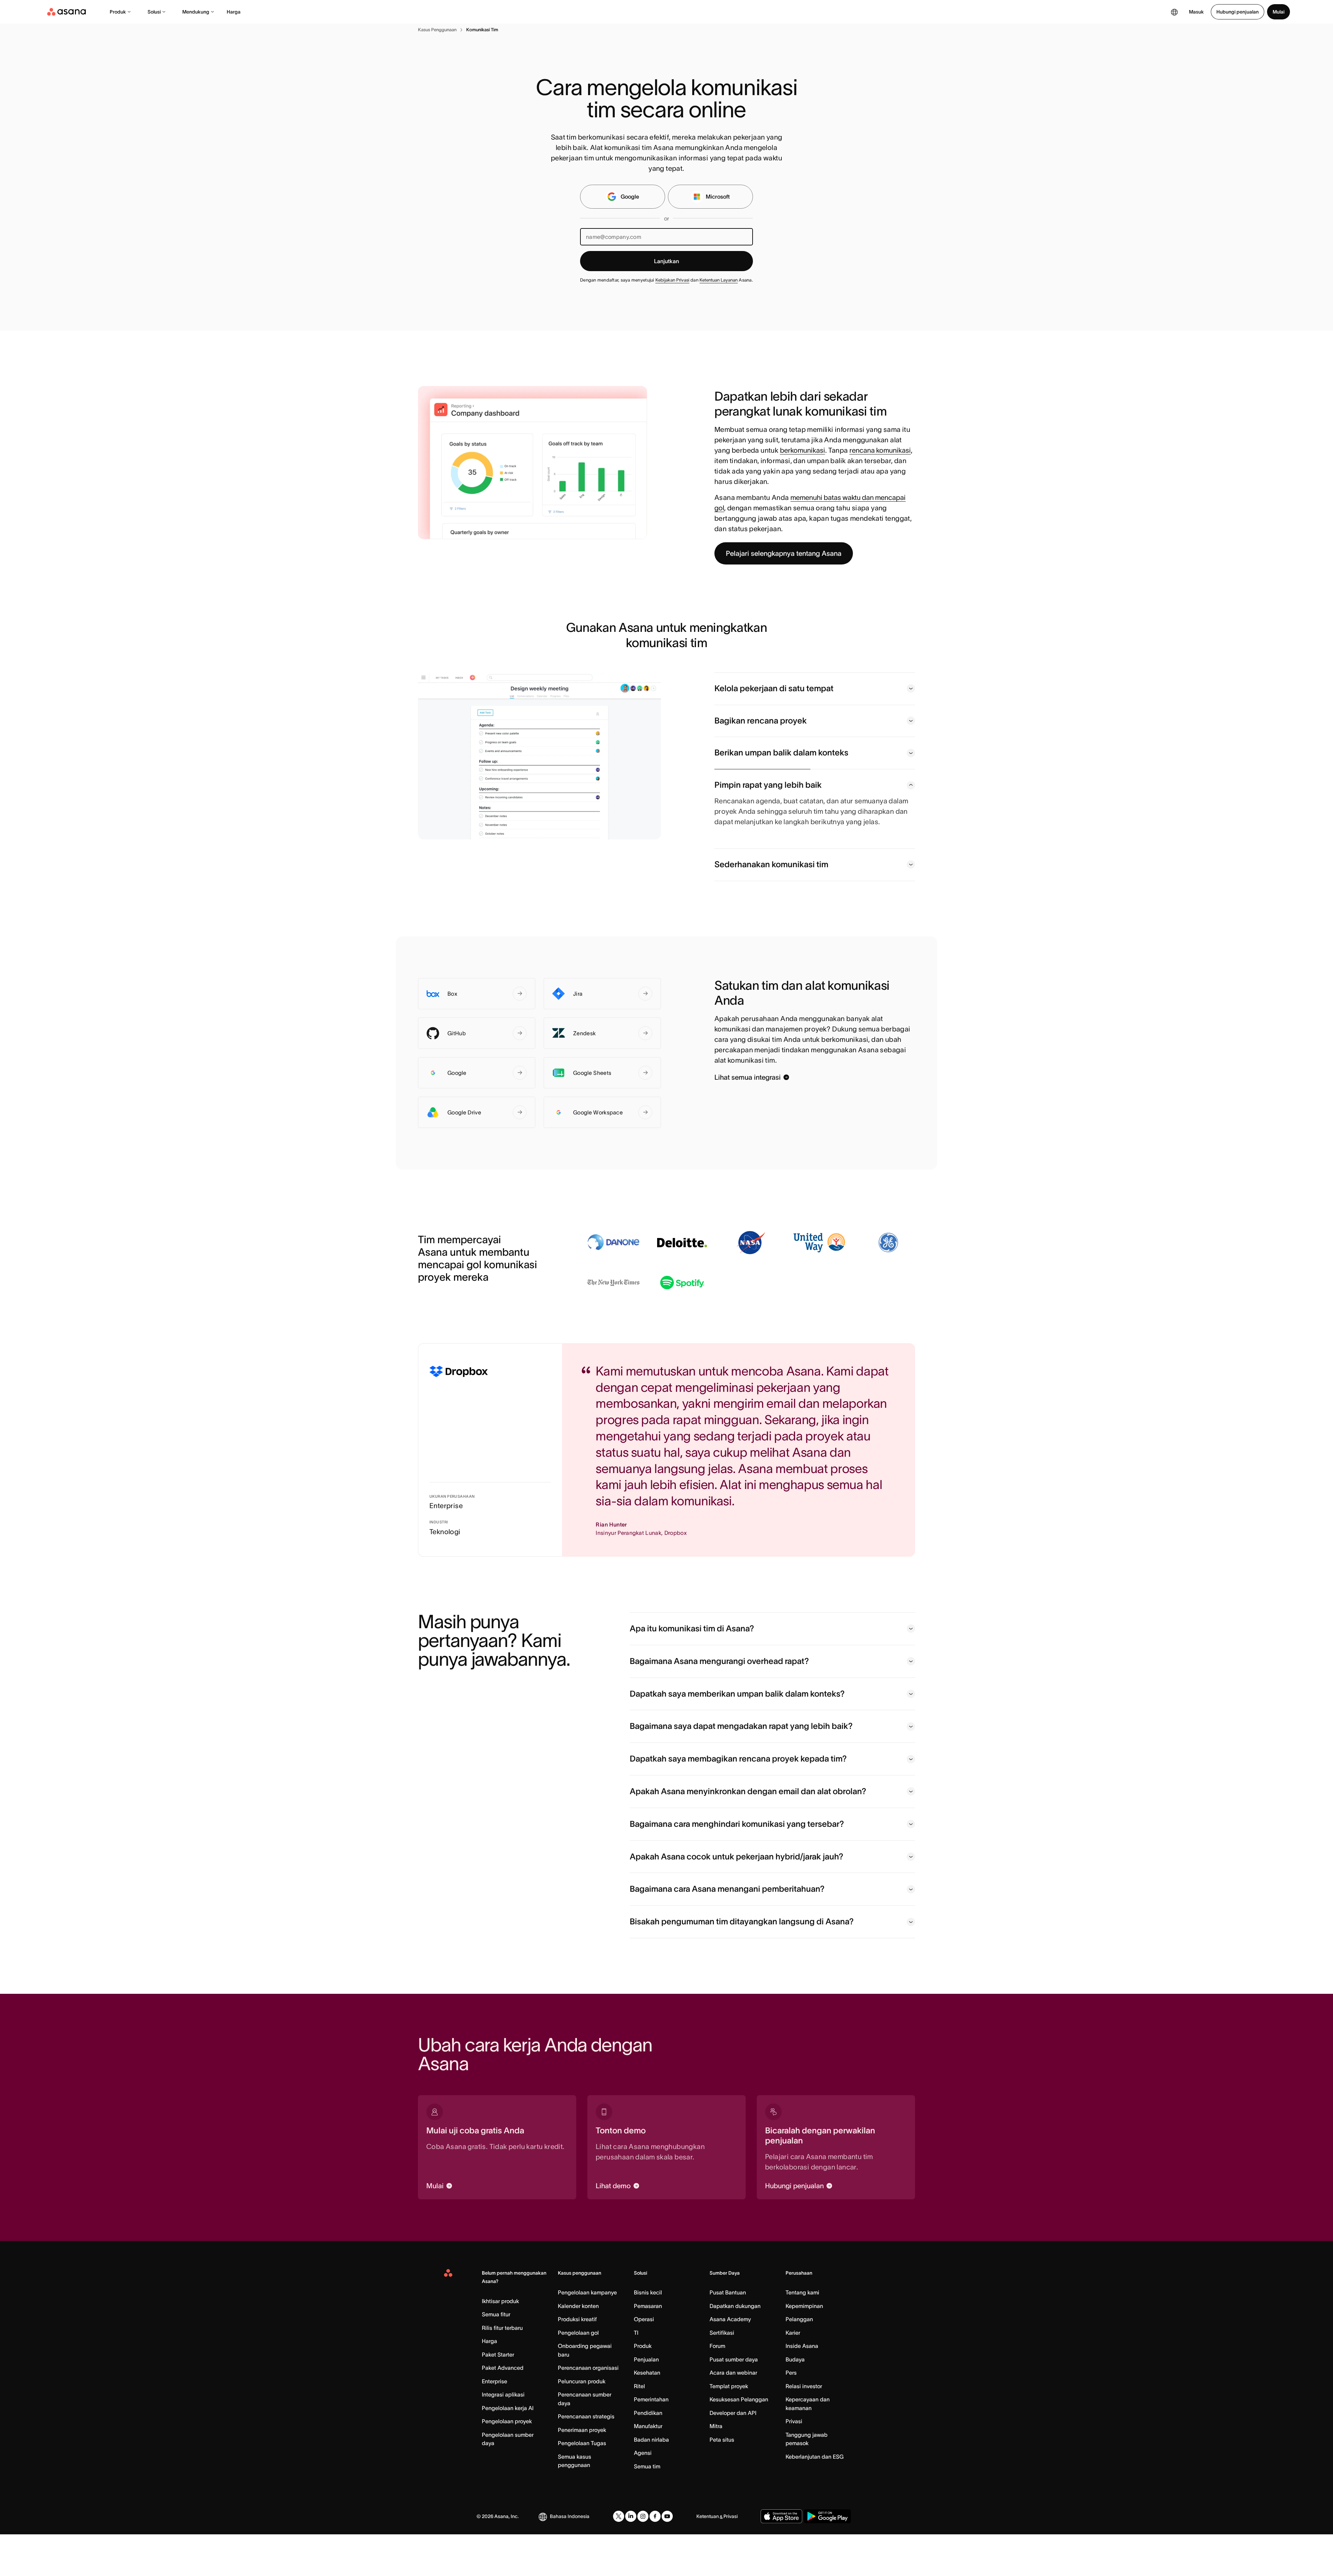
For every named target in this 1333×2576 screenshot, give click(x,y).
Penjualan (646, 2401)
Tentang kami (802, 2334)
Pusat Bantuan (728, 2334)
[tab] (815, 689)
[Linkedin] (631, 2558)
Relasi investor (804, 2428)
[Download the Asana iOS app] (781, 2558)
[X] (619, 2558)
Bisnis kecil (648, 2334)
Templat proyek (729, 2428)
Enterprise (494, 2423)
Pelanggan (799, 2361)
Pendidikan (648, 2454)
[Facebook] (655, 2558)
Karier (793, 2374)
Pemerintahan (651, 2441)
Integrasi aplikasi (503, 2436)
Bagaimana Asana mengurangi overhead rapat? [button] (719, 1703)
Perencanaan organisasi (588, 2409)
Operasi (644, 2361)
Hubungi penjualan (1238, 12)
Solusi (154, 12)
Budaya (795, 2401)
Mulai (1278, 12)
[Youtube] (667, 2558)
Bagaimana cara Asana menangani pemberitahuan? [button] (727, 1930)
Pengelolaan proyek (507, 2463)
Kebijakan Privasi (672, 280)
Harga (234, 12)
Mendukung (196, 12)
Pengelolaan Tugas (582, 2485)
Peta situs (722, 2481)
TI (636, 2374)
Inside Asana (802, 2387)
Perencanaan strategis (586, 2458)
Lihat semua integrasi (748, 1119)
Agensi (643, 2494)
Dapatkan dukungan (735, 2348)
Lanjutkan (666, 261)
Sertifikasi (722, 2374)
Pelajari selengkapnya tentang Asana (784, 553)
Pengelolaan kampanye (587, 2334)
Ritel (639, 2428)
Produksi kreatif (577, 2361)
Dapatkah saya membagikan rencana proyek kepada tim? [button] (738, 1800)
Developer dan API (733, 2454)
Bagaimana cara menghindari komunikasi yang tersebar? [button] (737, 1866)
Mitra (716, 2468)
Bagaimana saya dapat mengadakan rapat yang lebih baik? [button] (741, 1768)
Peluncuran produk (582, 2423)
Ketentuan (708, 2558)
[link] (437, 30)
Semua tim (647, 2508)
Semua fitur (496, 2356)
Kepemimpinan (804, 2348)
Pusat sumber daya (734, 2401)
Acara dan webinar (733, 2414)
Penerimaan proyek (582, 2472)
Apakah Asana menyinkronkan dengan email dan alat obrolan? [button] (748, 1833)
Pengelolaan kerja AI (508, 2450)
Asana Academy (730, 2361)
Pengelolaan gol (578, 2374)
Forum (717, 2387)
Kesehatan (647, 2414)
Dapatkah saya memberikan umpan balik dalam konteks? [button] (737, 1735)
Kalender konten (578, 2348)
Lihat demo (613, 2227)
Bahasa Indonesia (570, 2558)
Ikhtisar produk (500, 2343)
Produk (118, 12)
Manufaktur (648, 2468)
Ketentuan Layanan (719, 280)
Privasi (794, 2463)
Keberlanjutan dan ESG (815, 2498)
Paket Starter (498, 2396)
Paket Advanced (503, 2409)
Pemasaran (648, 2348)
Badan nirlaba (651, 2481)
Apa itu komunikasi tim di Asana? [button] (692, 1670)
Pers (791, 2414)
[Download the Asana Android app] (827, 2558)
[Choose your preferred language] (1174, 12)
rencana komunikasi (880, 450)
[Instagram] (643, 2558)
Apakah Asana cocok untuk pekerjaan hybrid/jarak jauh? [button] (736, 1898)
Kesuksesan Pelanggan (739, 2441)
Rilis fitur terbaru (502, 2369)
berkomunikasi (803, 450)
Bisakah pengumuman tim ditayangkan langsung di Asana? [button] (742, 1963)
